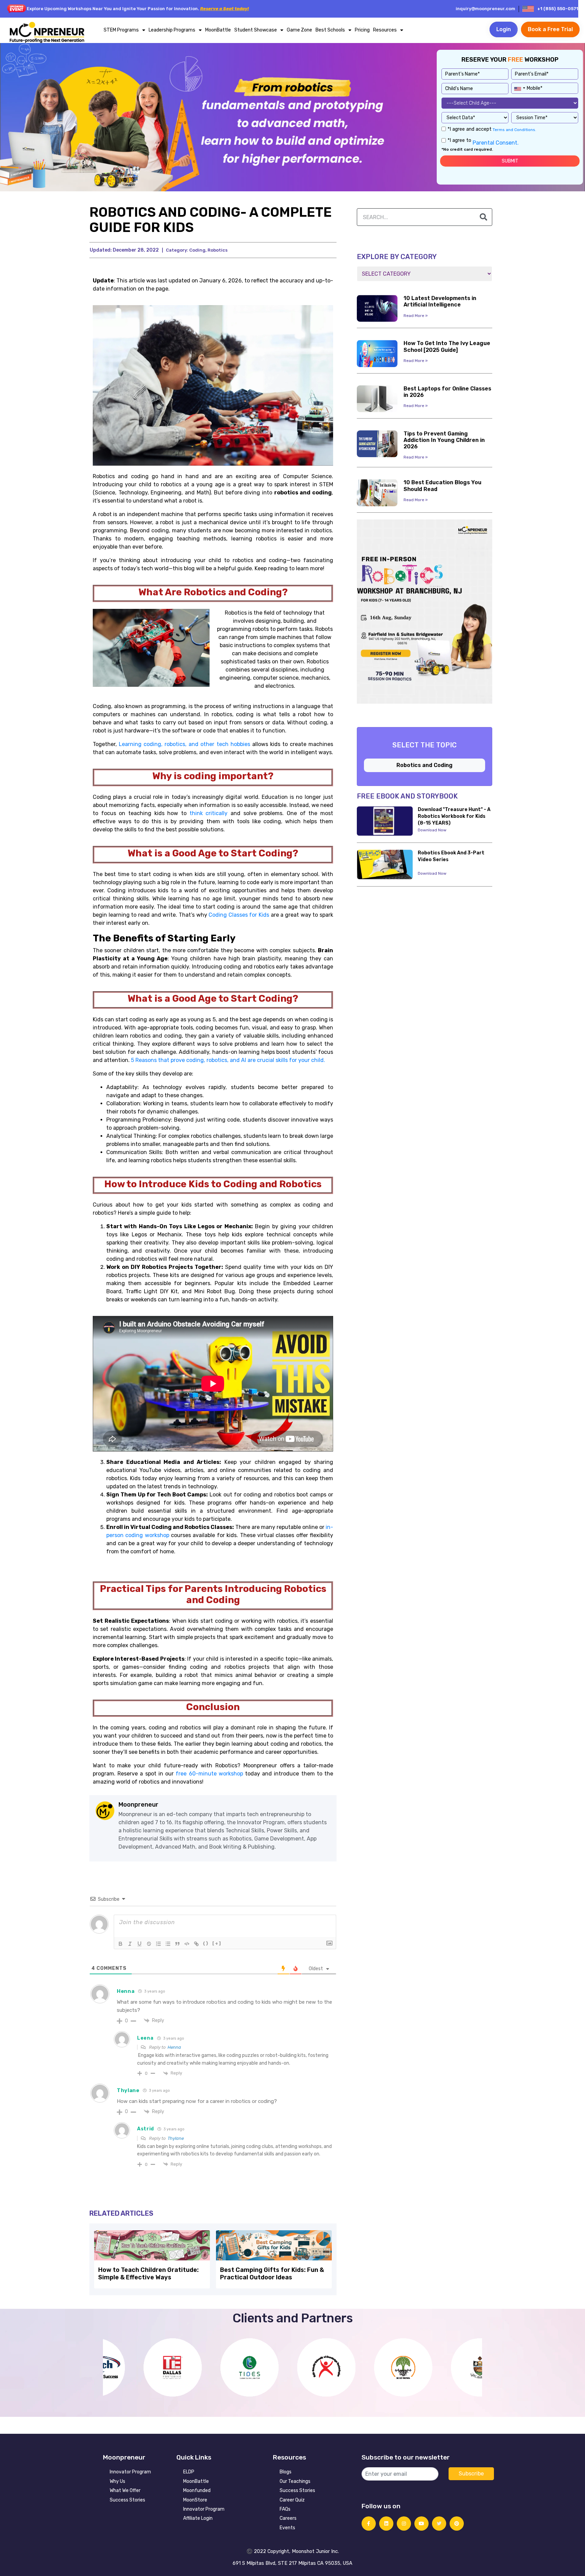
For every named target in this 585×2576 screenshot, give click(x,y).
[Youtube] (421, 2524)
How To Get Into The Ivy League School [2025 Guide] (447, 346)
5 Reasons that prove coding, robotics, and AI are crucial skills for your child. (228, 1060)
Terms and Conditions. (514, 130)
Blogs (286, 2472)
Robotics (218, 250)
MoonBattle (218, 30)
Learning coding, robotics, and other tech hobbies (185, 744)
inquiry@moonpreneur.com (485, 9)
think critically (209, 813)
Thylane (176, 2138)
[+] (217, 1943)
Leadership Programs (172, 30)
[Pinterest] (457, 2524)
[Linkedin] (386, 2524)
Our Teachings (295, 2481)
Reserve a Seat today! (224, 9)
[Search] (483, 217)
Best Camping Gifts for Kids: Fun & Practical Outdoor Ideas (272, 2274)
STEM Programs (121, 30)
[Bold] (121, 1944)
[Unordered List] (168, 1944)
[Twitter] (439, 2524)
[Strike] (149, 1944)
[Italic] (130, 1944)
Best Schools (330, 30)
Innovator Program (130, 2472)
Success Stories (127, 2500)
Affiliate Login (198, 2518)
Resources (385, 30)
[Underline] (139, 1944)
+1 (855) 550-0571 (558, 9)
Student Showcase (256, 30)
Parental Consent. (495, 143)
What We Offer (125, 2490)
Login (504, 29)
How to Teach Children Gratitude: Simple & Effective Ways (148, 2274)
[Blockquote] (177, 1944)
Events (287, 2528)
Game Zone (299, 30)
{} (206, 1943)
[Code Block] (187, 1944)
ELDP (189, 2472)
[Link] (196, 1944)
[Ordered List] (158, 1944)
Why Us (117, 2481)
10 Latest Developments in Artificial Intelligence (440, 301)
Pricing (362, 30)
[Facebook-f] (369, 2524)
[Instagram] (404, 2524)
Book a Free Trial (550, 29)
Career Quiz (292, 2500)
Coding (197, 250)
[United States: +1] (519, 87)
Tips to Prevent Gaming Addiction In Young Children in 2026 (444, 440)
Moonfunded (197, 2490)
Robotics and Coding (425, 765)
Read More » (416, 316)
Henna (174, 2047)
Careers (288, 2518)
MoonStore (195, 2500)
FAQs (285, 2509)
